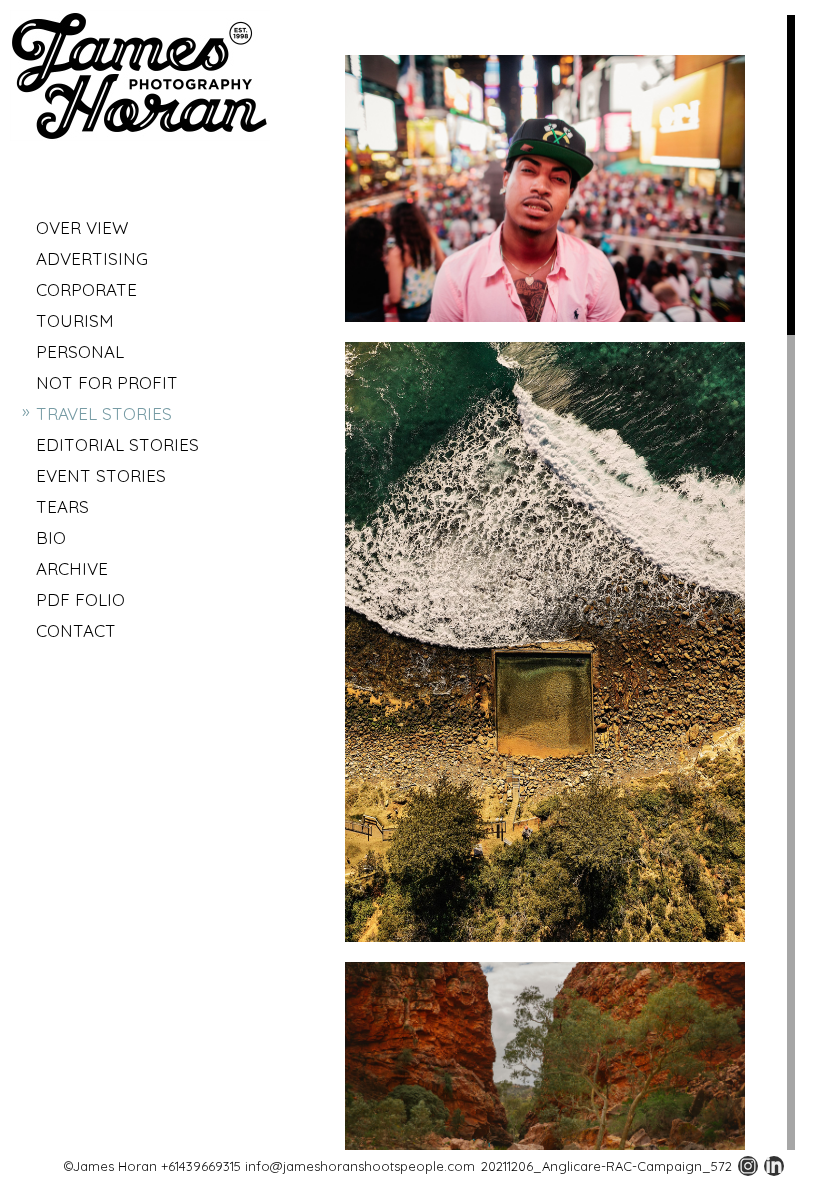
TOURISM (75, 320)
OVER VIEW (82, 227)
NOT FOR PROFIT (107, 382)
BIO (51, 537)
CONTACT (76, 630)
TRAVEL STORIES (104, 413)
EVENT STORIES (101, 475)
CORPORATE (86, 289)
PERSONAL (80, 351)
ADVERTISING (92, 258)
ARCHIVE (72, 568)
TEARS (62, 506)
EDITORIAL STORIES (117, 444)
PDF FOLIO (80, 599)
